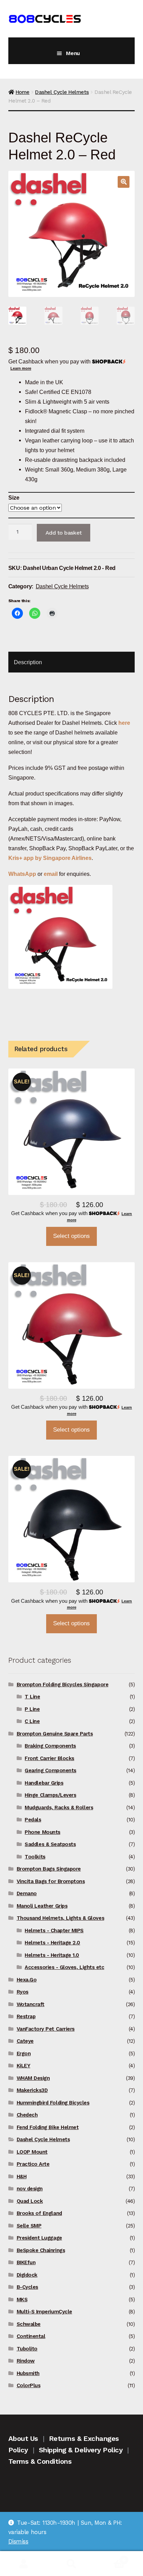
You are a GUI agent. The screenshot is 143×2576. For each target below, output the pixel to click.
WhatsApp (23, 874)
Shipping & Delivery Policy (81, 2450)
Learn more (21, 368)
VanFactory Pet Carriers (46, 2029)
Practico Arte (33, 2164)
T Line (32, 1697)
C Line (32, 1721)
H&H (22, 2177)
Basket (110, 2557)
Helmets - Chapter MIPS (54, 1931)
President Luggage (39, 2238)
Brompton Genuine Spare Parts (55, 1734)
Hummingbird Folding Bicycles (53, 2103)
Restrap (26, 2016)
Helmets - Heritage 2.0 (52, 1943)
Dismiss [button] (18, 2541)
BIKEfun (26, 2262)
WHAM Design (33, 2078)
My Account (24, 2564)
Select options (71, 1236)
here (124, 723)
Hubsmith (28, 2373)
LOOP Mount (32, 2152)
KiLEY (24, 2066)
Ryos (23, 1992)
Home (23, 92)
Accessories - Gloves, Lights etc (64, 1967)
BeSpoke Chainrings (41, 2250)
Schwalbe (29, 2324)
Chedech (27, 2115)
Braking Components (50, 1746)
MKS (22, 2300)
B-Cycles (27, 2287)
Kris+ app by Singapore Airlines (50, 858)
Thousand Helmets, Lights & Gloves (60, 1918)
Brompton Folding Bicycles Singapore (63, 1685)
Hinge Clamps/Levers (50, 1795)
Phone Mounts (42, 1832)
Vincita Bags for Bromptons (51, 1881)
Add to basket (64, 533)
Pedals (33, 1820)
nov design (30, 2189)
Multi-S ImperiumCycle (44, 2312)
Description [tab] (28, 662)
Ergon (24, 2054)
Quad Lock (30, 2201)
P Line (32, 1709)
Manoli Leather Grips (42, 1906)
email (51, 874)
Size (14, 498)
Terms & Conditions (40, 2461)
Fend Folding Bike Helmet (48, 2127)
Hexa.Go (27, 1980)
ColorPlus (29, 2385)
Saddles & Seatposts (50, 1844)
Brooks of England (39, 2213)
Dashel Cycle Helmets (62, 92)
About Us (23, 2438)
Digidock (27, 2275)
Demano (27, 1893)
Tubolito (27, 2349)
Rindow (26, 2361)
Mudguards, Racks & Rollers (59, 1808)
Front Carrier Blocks (49, 1758)
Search (71, 2564)
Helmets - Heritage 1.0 (52, 1955)
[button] (124, 182)
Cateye (25, 2041)
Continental (31, 2336)
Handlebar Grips (44, 1783)
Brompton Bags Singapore (49, 1869)
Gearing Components (51, 1770)
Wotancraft (31, 2004)
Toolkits (35, 1857)
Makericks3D (32, 2090)
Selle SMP (29, 2226)
